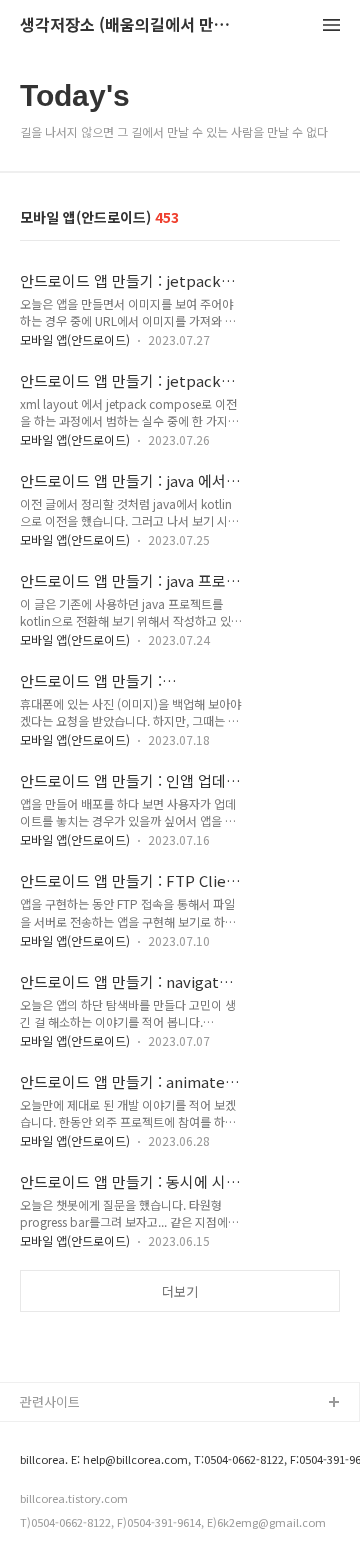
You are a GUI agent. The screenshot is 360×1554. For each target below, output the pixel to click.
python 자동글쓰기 (74, 1435)
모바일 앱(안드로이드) (75, 339)
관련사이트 (50, 1401)
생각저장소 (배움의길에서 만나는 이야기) (130, 25)
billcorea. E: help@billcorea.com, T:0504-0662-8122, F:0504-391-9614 (171, 1459)
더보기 (180, 1291)
